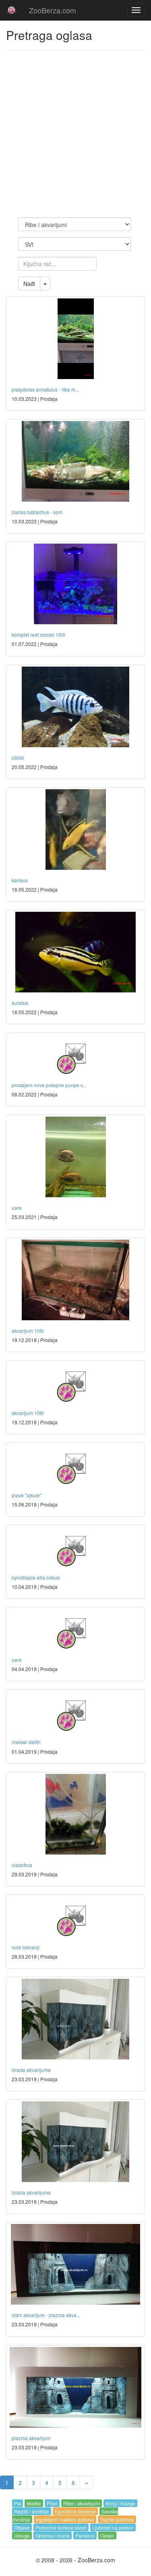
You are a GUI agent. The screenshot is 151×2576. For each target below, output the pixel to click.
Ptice (52, 2503)
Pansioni (85, 2535)
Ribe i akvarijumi (82, 2503)
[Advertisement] (75, 134)
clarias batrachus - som (37, 512)
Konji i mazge (120, 2503)
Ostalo (107, 2535)
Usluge (22, 2535)
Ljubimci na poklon (113, 2527)
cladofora (22, 1865)
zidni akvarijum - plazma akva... (46, 2315)
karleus (20, 880)
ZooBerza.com (53, 10)
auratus (20, 1003)
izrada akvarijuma (31, 2070)
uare (17, 1208)
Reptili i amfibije (32, 2511)
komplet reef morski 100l (38, 635)
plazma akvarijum (31, 2438)
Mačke (34, 2503)
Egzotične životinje (75, 2511)
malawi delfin (26, 1742)
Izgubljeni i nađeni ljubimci (65, 2519)
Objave (22, 2527)
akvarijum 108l (28, 1331)
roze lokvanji (26, 1947)
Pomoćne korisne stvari (61, 2527)
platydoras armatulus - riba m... (45, 389)
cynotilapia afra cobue (36, 1577)
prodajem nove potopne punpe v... (49, 1085)
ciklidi (18, 758)
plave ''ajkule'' (27, 1495)
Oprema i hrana (53, 2535)
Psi (18, 2503)
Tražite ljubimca (117, 2519)
